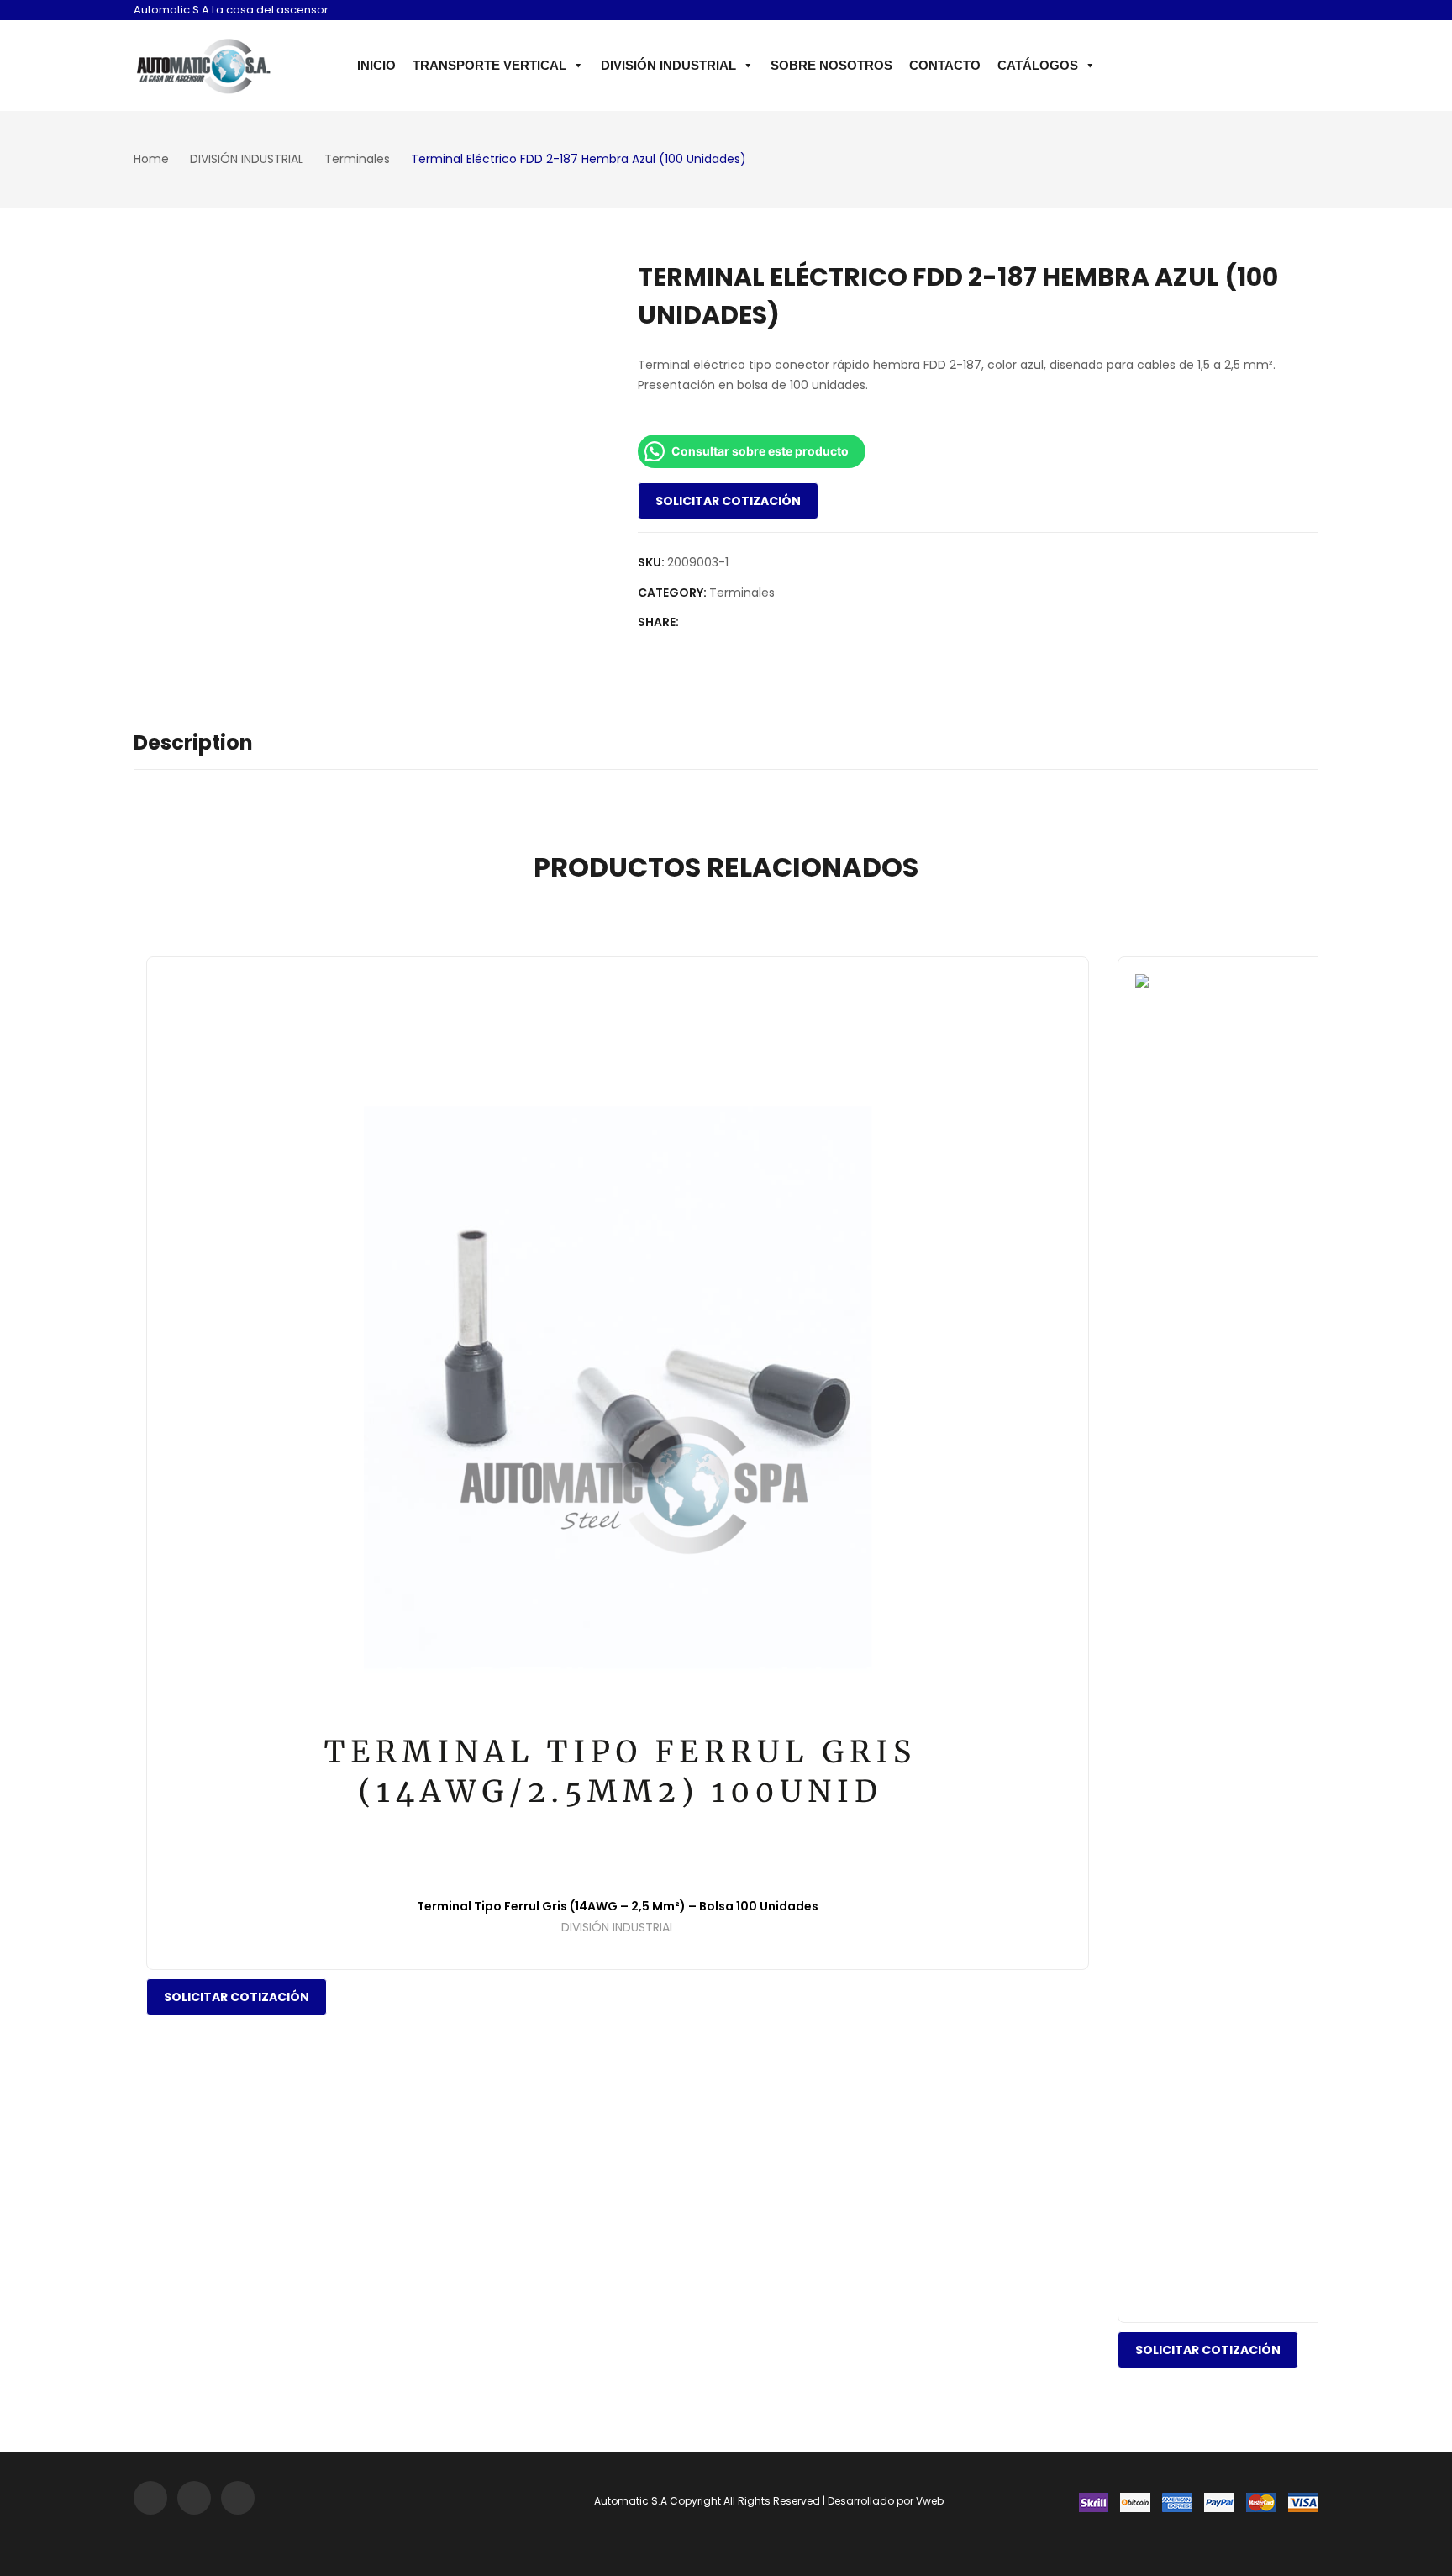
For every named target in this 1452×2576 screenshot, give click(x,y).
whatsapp (1304, 12)
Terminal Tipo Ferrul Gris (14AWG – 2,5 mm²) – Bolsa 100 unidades (618, 1906)
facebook (1280, 12)
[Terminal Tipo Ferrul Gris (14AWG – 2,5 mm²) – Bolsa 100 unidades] (618, 1428)
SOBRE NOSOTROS (831, 65)
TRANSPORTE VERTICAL (489, 65)
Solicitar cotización (728, 501)
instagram (1255, 12)
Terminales (742, 593)
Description (193, 743)
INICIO (376, 65)
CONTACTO (945, 65)
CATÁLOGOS (1038, 65)
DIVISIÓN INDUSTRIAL (668, 65)
